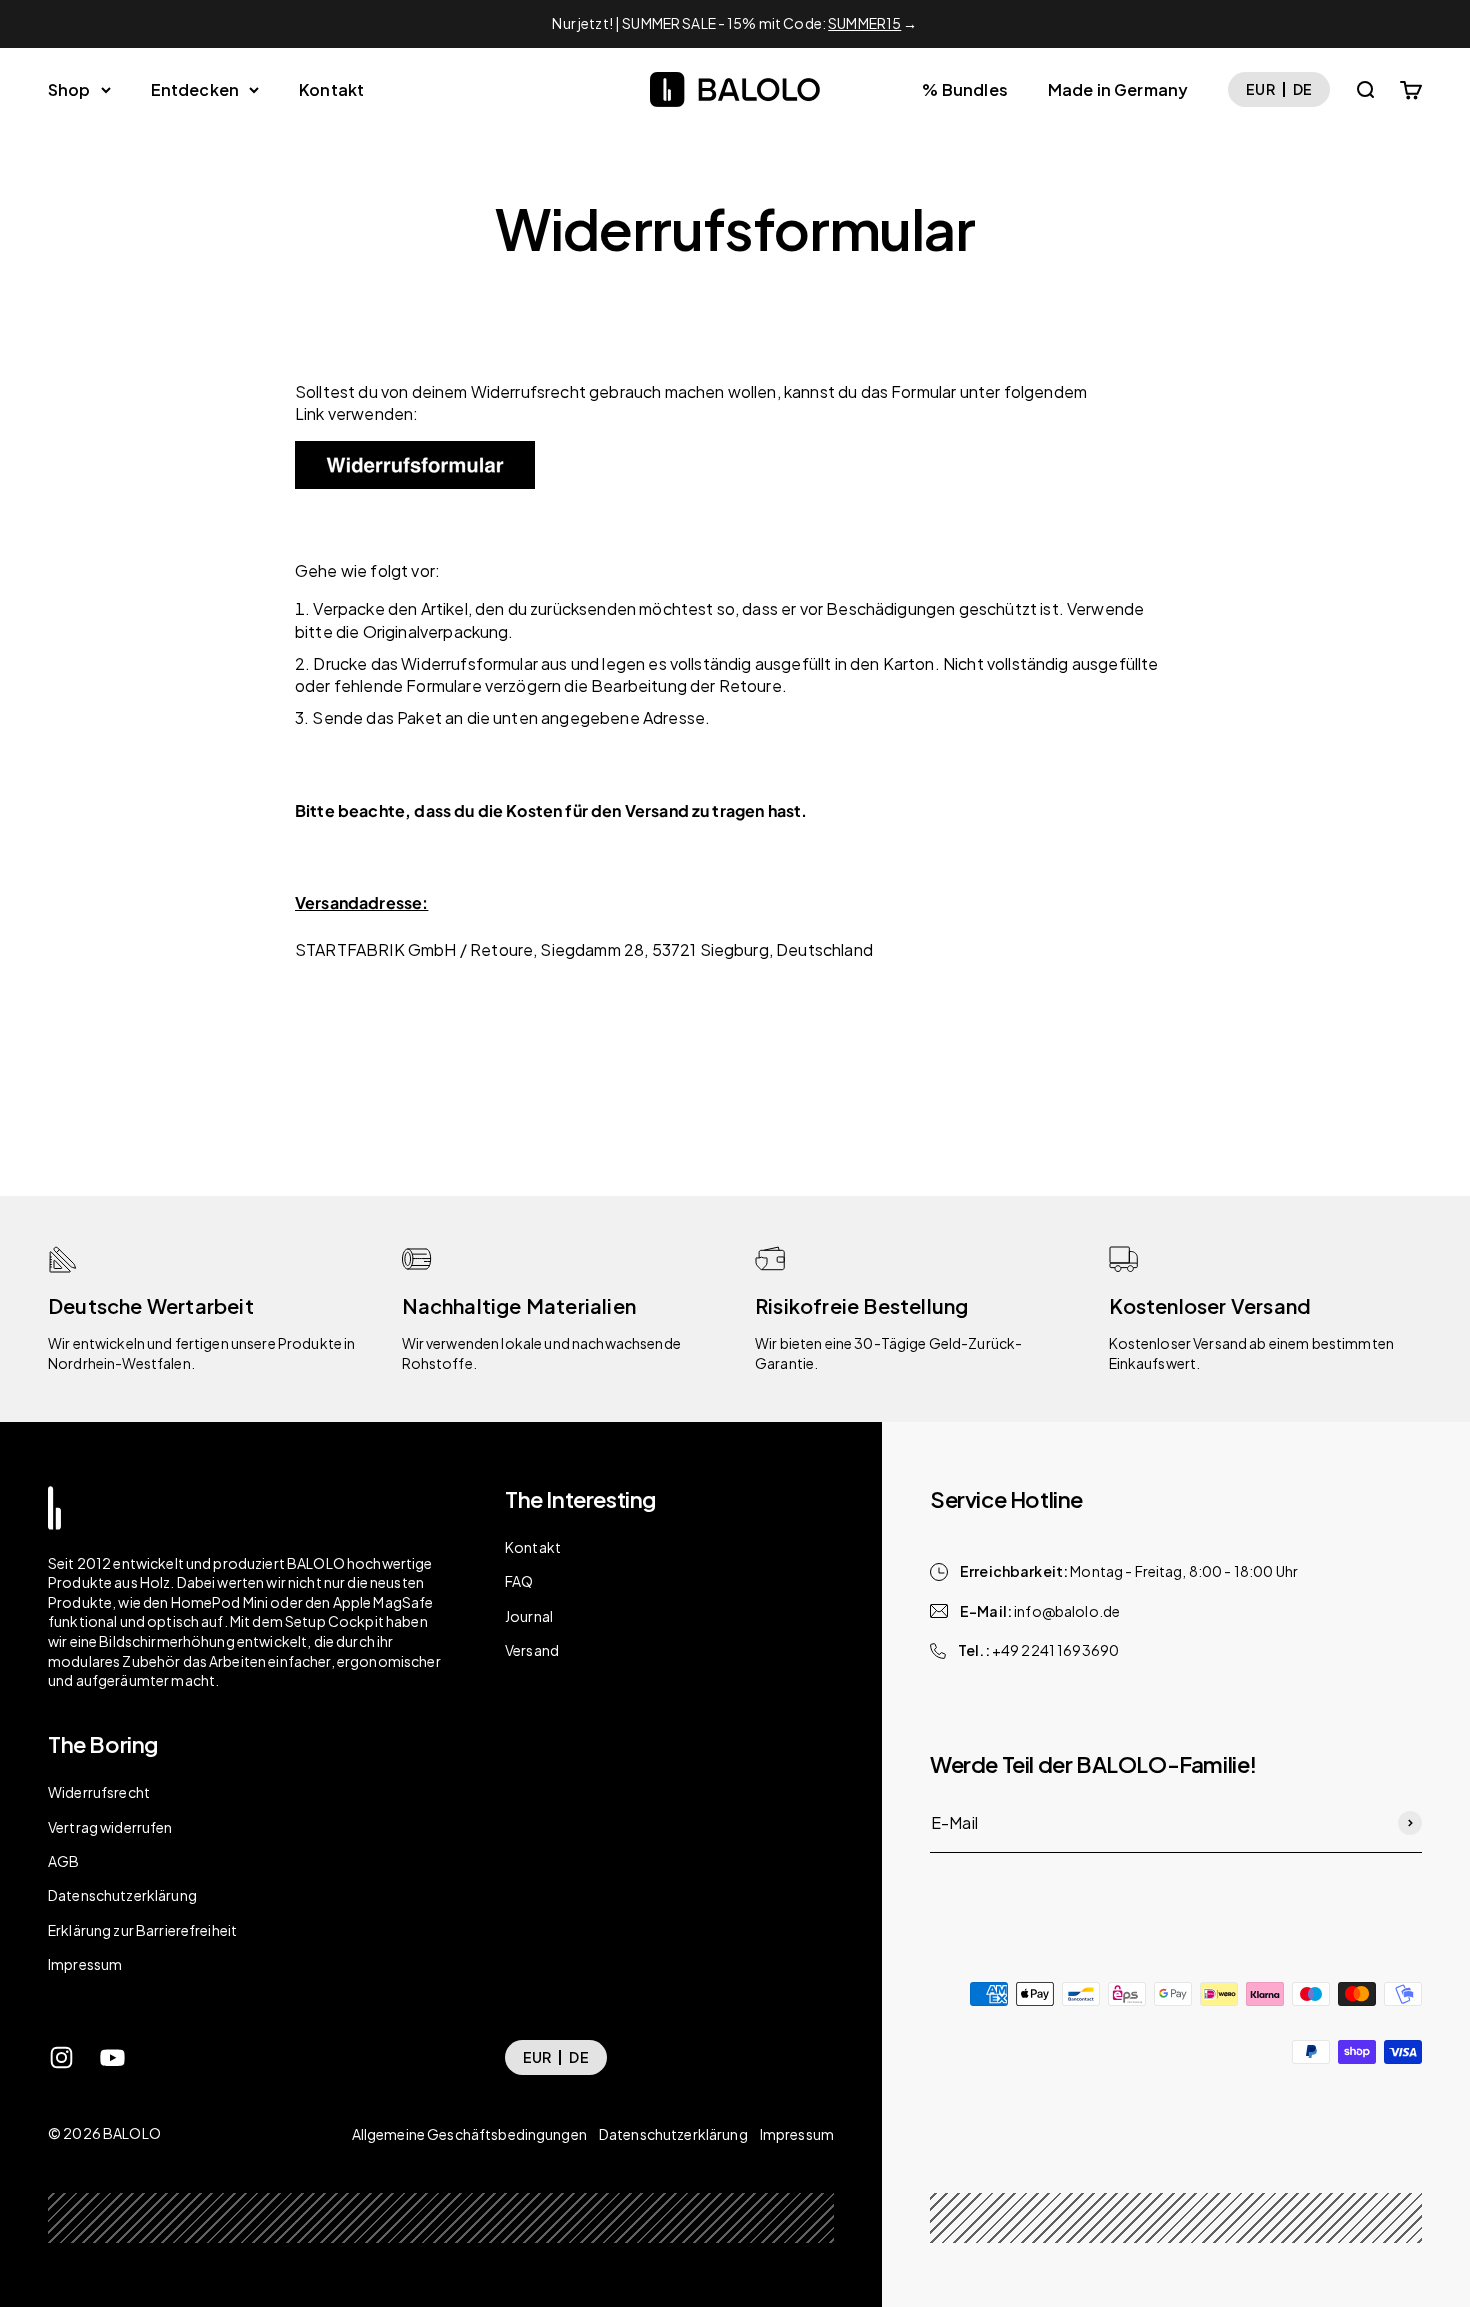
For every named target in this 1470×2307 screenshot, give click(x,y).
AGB (63, 1861)
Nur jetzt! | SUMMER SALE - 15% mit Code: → (734, 23)
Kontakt (331, 89)
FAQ (519, 1581)
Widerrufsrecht (99, 1792)
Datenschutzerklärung (122, 1895)
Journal (529, 1616)
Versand (532, 1650)
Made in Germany (1118, 89)
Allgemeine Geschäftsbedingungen (469, 2134)
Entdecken (195, 89)
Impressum (85, 1964)
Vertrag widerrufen (110, 1827)
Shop (69, 89)
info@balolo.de (1067, 1611)
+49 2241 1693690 (1055, 1650)
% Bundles (964, 89)
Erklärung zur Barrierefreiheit (142, 1930)
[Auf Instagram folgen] (61, 2057)
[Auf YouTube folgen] (112, 2057)
